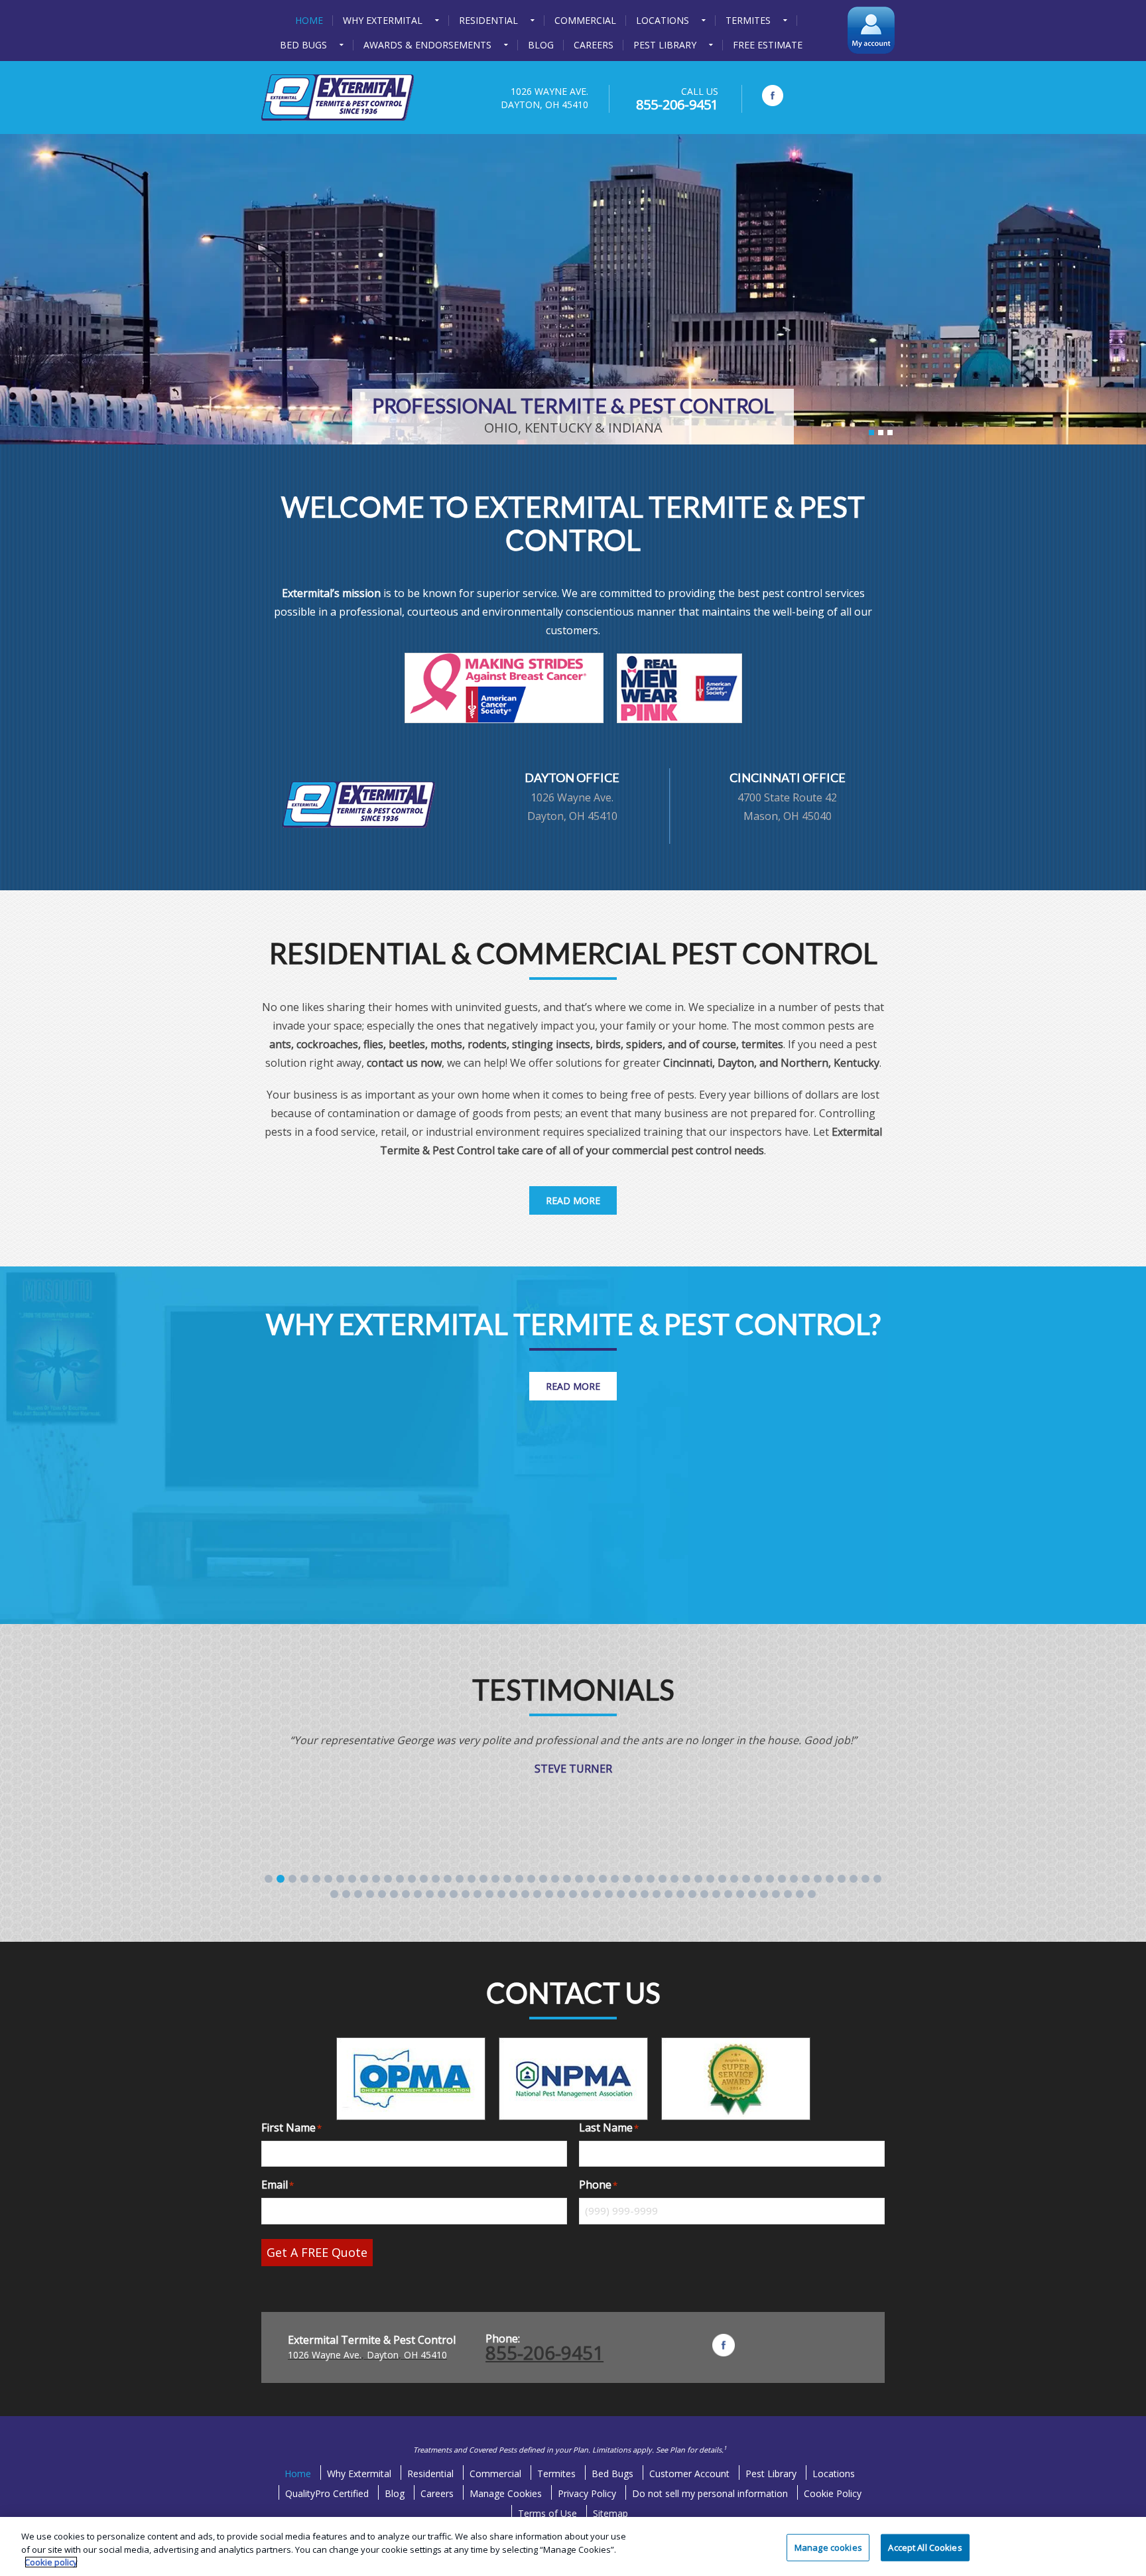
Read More (573, 1200)
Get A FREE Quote (317, 2252)
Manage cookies (828, 2547)
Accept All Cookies (925, 2547)
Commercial (495, 2474)
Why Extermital (359, 2474)
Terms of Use (547, 2513)
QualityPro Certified (327, 2493)
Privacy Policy (587, 2493)
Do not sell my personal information (710, 2493)
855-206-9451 (677, 104)
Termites (556, 2474)
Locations (834, 2474)
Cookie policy (51, 2562)
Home (298, 2474)
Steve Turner (573, 1769)
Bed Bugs (612, 2474)
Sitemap (610, 2513)
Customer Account (689, 2474)
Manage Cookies (506, 2493)
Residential (430, 2474)
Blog (395, 2493)
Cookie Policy (833, 2493)
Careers (437, 2493)
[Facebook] (773, 96)
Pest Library (771, 2474)
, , (367, 2355)
